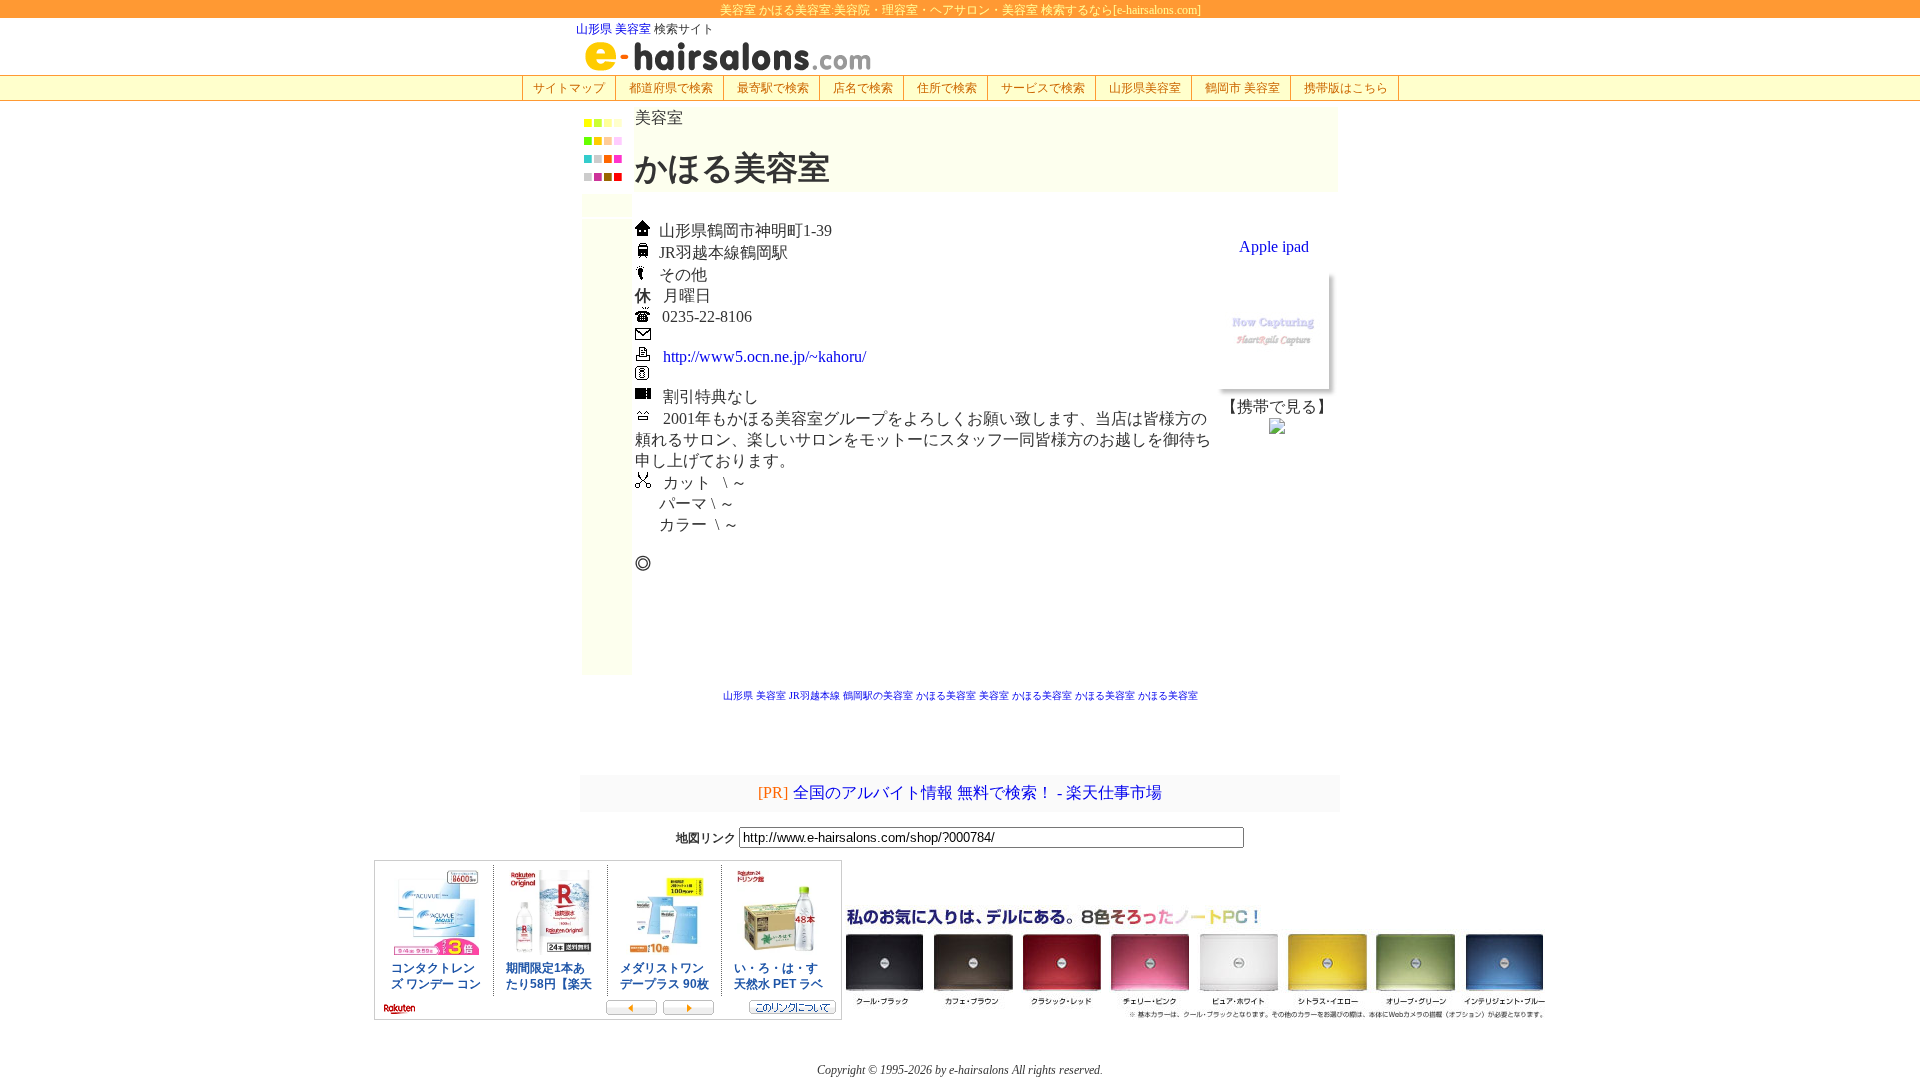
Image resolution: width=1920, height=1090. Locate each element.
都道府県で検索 (671, 88)
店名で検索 (863, 88)
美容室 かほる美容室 (1025, 695)
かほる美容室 (946, 695)
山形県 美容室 (613, 29)
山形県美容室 (1145, 88)
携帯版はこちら (1346, 88)
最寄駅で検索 (773, 88)
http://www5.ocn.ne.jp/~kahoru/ (764, 356)
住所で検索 (947, 88)
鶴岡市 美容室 (1242, 88)
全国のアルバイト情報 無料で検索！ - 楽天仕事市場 (977, 792)
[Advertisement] (1277, 554)
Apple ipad (1274, 246)
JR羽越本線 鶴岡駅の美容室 (851, 695)
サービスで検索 (1043, 88)
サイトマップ (569, 88)
